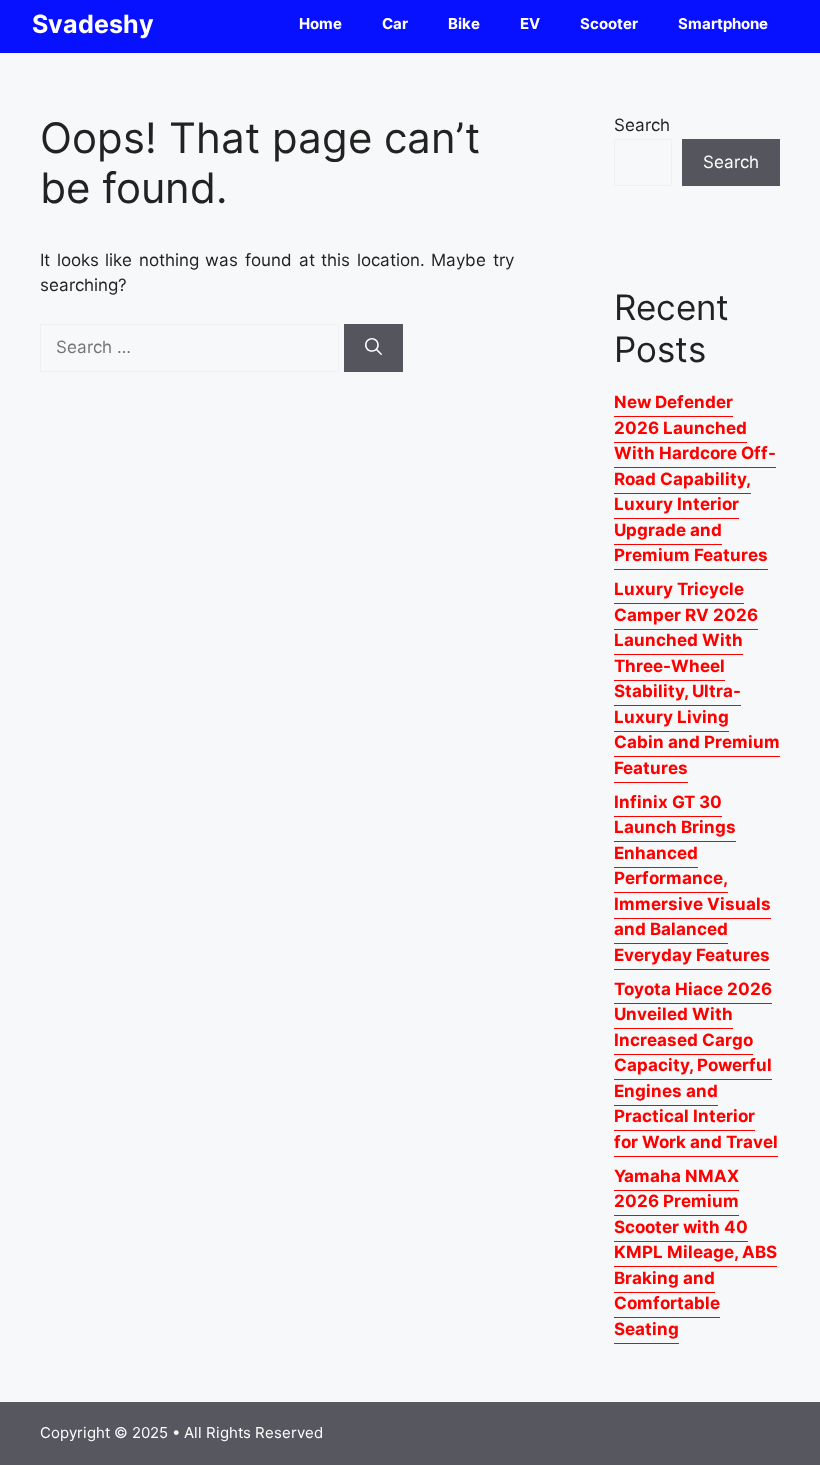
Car (395, 23)
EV (530, 23)
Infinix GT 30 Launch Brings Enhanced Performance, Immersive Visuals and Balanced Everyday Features (692, 878)
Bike (464, 23)
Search (642, 125)
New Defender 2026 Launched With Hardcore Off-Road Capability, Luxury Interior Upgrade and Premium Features (695, 478)
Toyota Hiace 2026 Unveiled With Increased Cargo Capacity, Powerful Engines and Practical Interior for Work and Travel (696, 1065)
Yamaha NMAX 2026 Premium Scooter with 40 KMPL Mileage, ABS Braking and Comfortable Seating (695, 1252)
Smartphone (723, 23)
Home (320, 23)
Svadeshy (93, 24)
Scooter (609, 23)
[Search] (373, 348)
